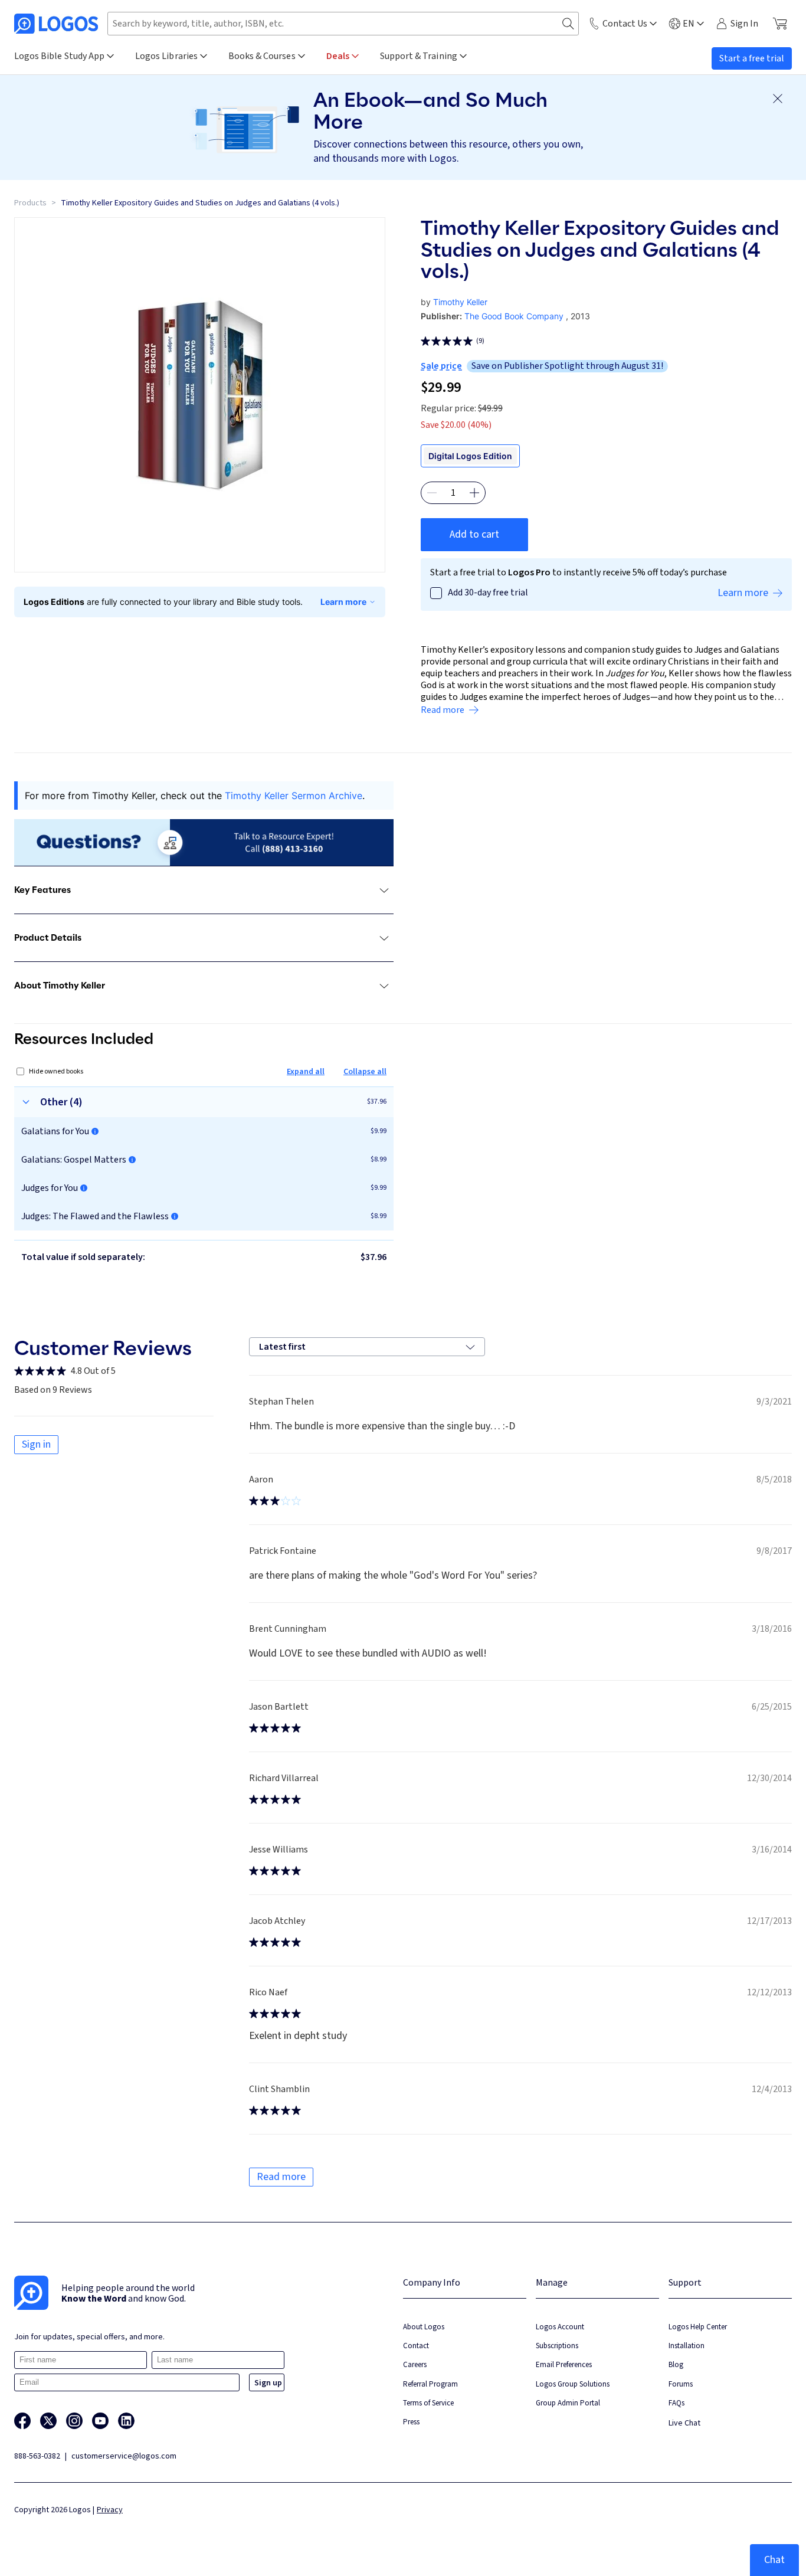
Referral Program (430, 2384)
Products (30, 203)
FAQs (676, 2403)
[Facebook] (22, 2421)
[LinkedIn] (126, 2421)
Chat (774, 2560)
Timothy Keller (460, 302)
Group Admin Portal (568, 2403)
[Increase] (474, 493)
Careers (415, 2364)
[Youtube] (100, 2421)
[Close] (778, 99)
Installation (687, 2346)
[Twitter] (48, 2421)
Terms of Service (428, 2403)
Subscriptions (557, 2346)
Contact (416, 2346)
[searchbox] (343, 24)
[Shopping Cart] (780, 24)
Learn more (343, 602)
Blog (676, 2364)
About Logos (424, 2327)
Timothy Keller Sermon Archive (294, 796)
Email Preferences (564, 2364)
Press (411, 2422)
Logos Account (560, 2327)
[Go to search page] (568, 24)
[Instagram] (74, 2421)
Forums (681, 2384)
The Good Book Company (514, 316)
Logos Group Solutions (573, 2384)
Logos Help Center (698, 2327)
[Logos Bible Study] (56, 24)
